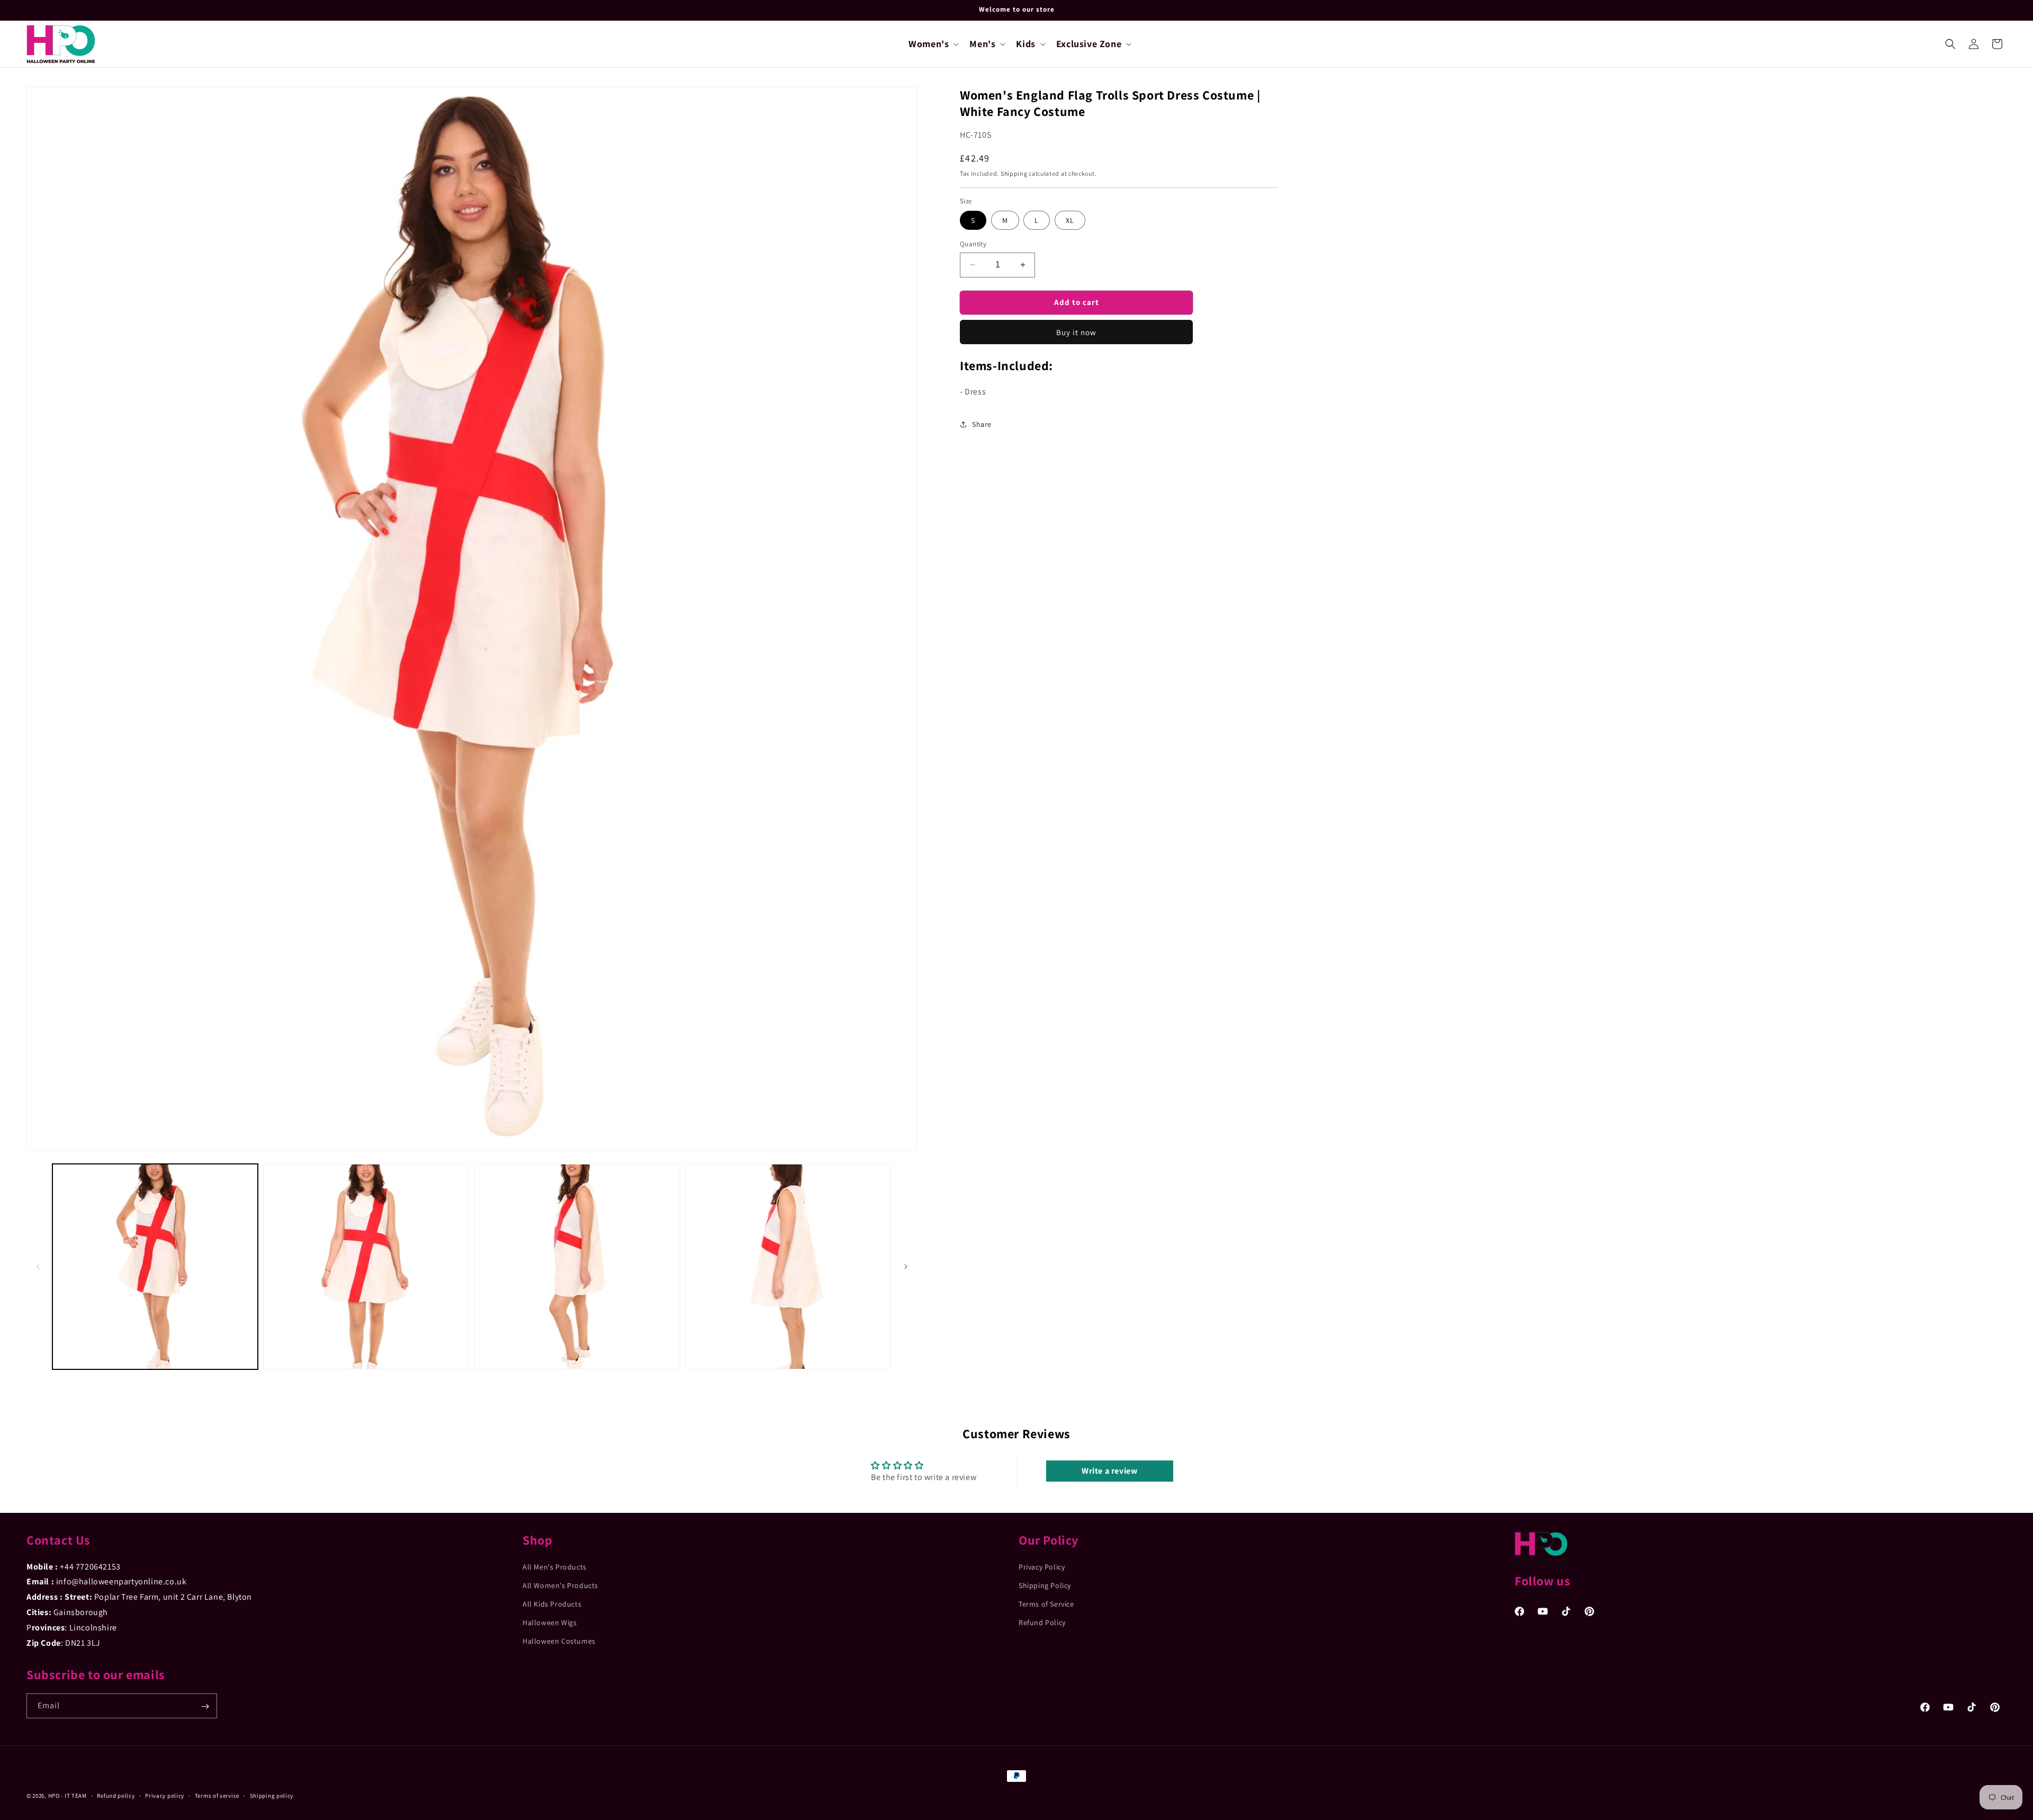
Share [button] (982, 424)
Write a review (1109, 1471)
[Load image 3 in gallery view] (577, 1267)
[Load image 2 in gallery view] (366, 1267)
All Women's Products (560, 1585)
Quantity (973, 244)
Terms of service (217, 1795)
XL (1070, 220)
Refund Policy (1042, 1622)
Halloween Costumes (559, 1641)
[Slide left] (38, 1267)
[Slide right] (906, 1267)
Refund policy (116, 1795)
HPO (54, 1796)
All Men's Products (555, 1566)
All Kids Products (552, 1604)
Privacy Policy (1042, 1566)
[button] (933, 44)
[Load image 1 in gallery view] (155, 1267)
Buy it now (1076, 332)
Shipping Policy (1045, 1585)
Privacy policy (165, 1795)
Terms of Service (1046, 1604)
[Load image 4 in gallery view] (788, 1267)
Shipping (1014, 173)
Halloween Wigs (550, 1622)
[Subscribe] (205, 1706)
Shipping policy (272, 1795)
